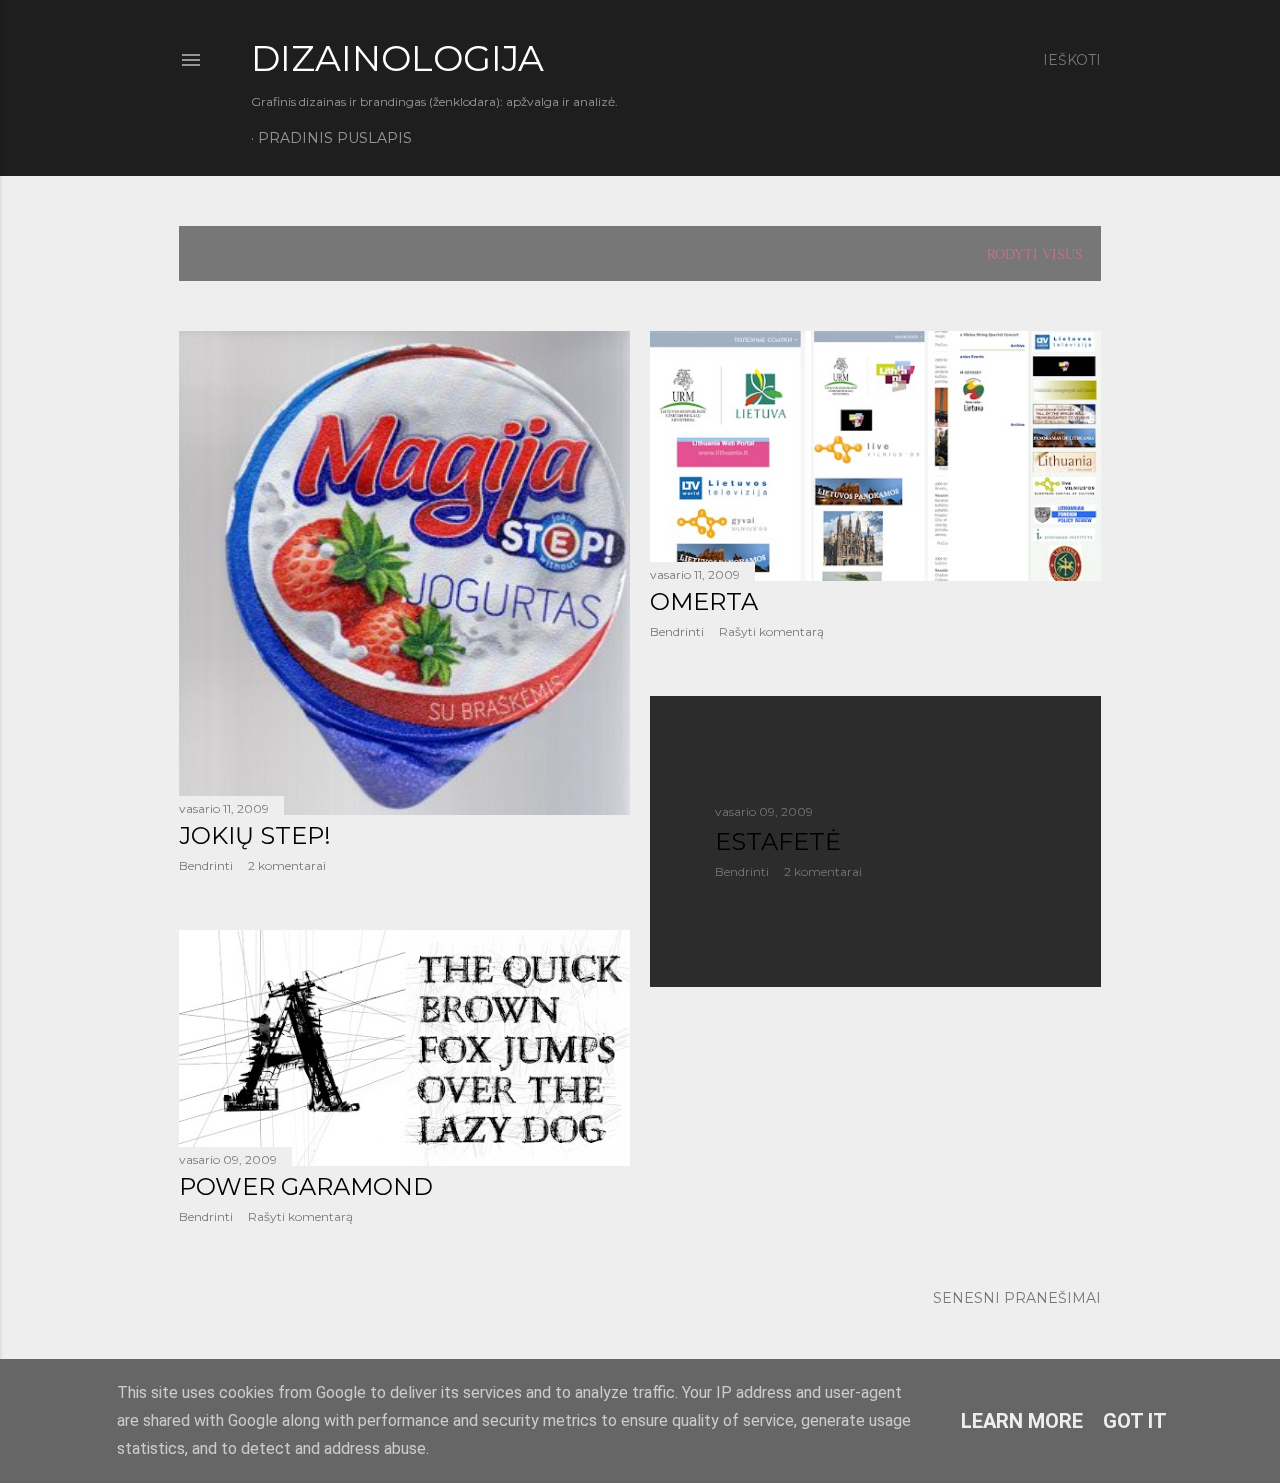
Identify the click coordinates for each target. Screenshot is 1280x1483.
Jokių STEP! (255, 835)
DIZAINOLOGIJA (397, 58)
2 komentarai (287, 865)
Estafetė (778, 841)
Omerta (704, 601)
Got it (1135, 1421)
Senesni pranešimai (1017, 1298)
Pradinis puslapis (335, 138)
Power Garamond (306, 1186)
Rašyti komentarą (771, 631)
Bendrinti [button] (206, 865)
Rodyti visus (1035, 253)
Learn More (1022, 1421)
